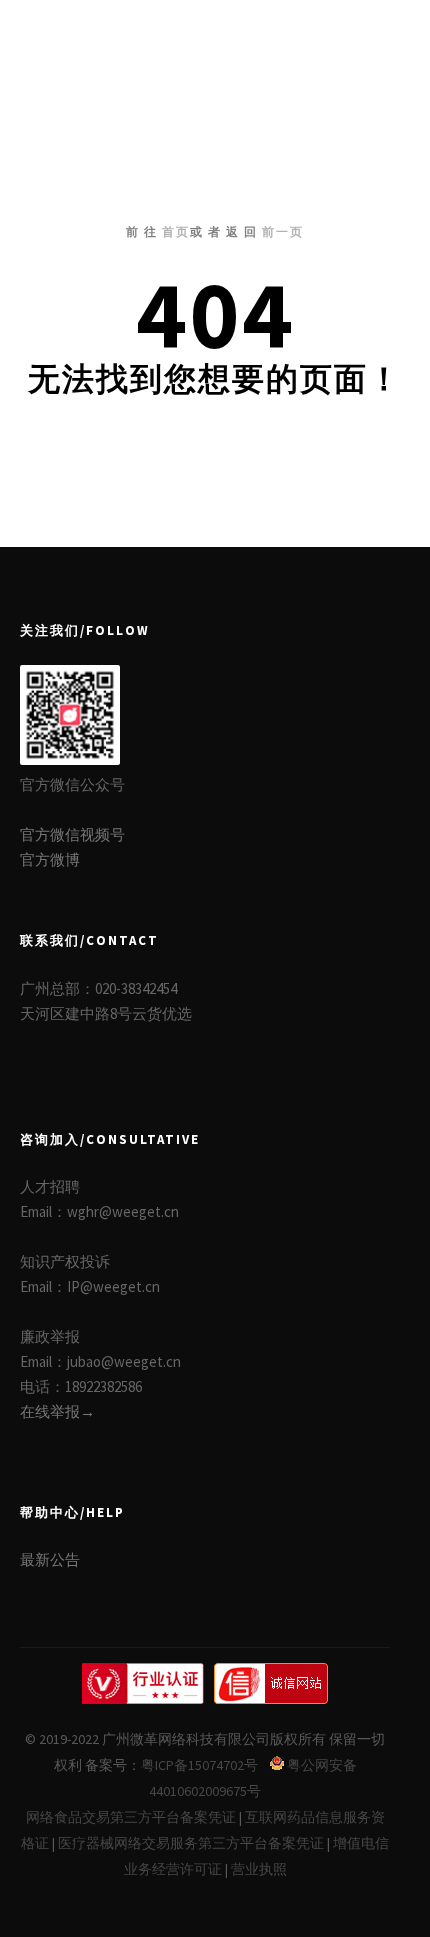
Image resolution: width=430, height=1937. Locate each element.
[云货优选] (104, 37)
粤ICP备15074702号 (199, 1765)
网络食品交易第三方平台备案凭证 (131, 1817)
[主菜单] (372, 37)
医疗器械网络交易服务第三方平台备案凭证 (191, 1843)
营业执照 (259, 1869)
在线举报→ (57, 1411)
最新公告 (50, 1559)
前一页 (283, 231)
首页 (176, 231)
